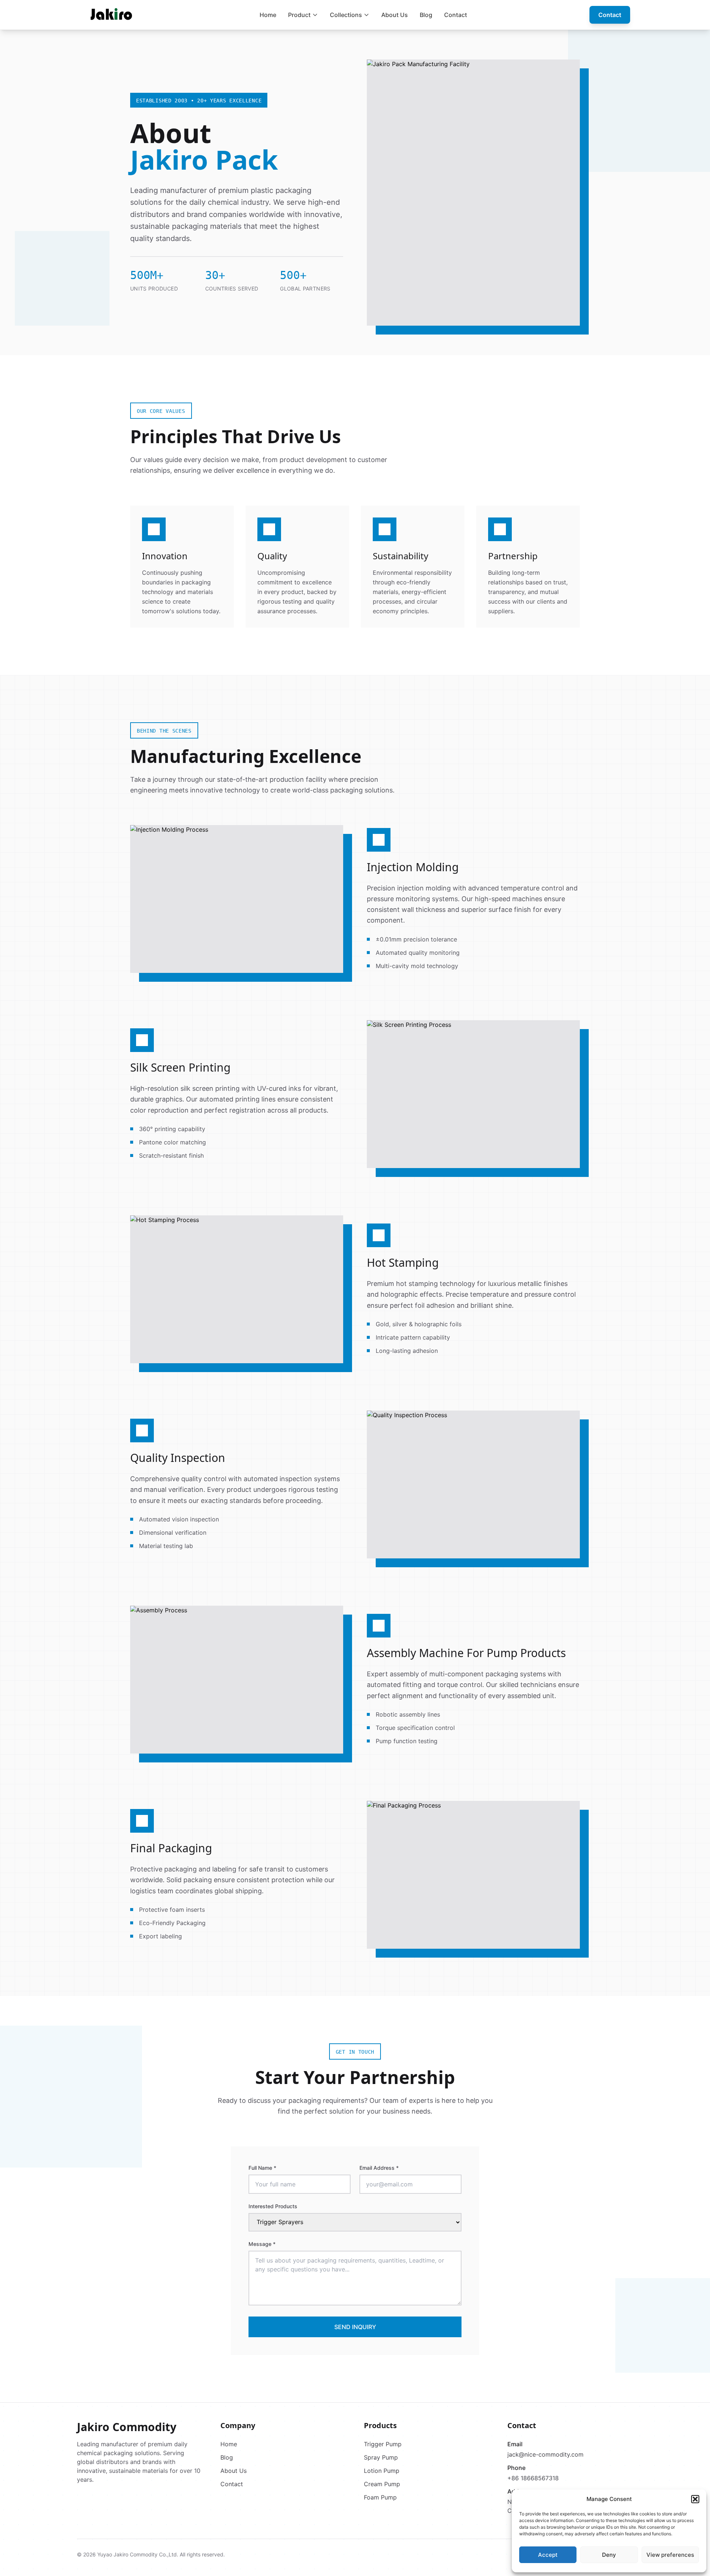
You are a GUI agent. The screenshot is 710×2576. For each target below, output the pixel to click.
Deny (609, 2555)
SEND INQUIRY (355, 2327)
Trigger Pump (383, 2444)
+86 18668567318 (533, 2478)
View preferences (670, 2555)
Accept (548, 2555)
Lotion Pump (382, 2471)
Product (299, 15)
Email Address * (379, 2168)
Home (268, 15)
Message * (262, 2244)
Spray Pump (381, 2457)
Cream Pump (382, 2484)
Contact (456, 15)
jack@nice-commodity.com (545, 2454)
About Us (395, 15)
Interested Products (273, 2206)
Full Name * (262, 2168)
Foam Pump (380, 2497)
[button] (695, 2499)
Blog (426, 15)
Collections (346, 15)
